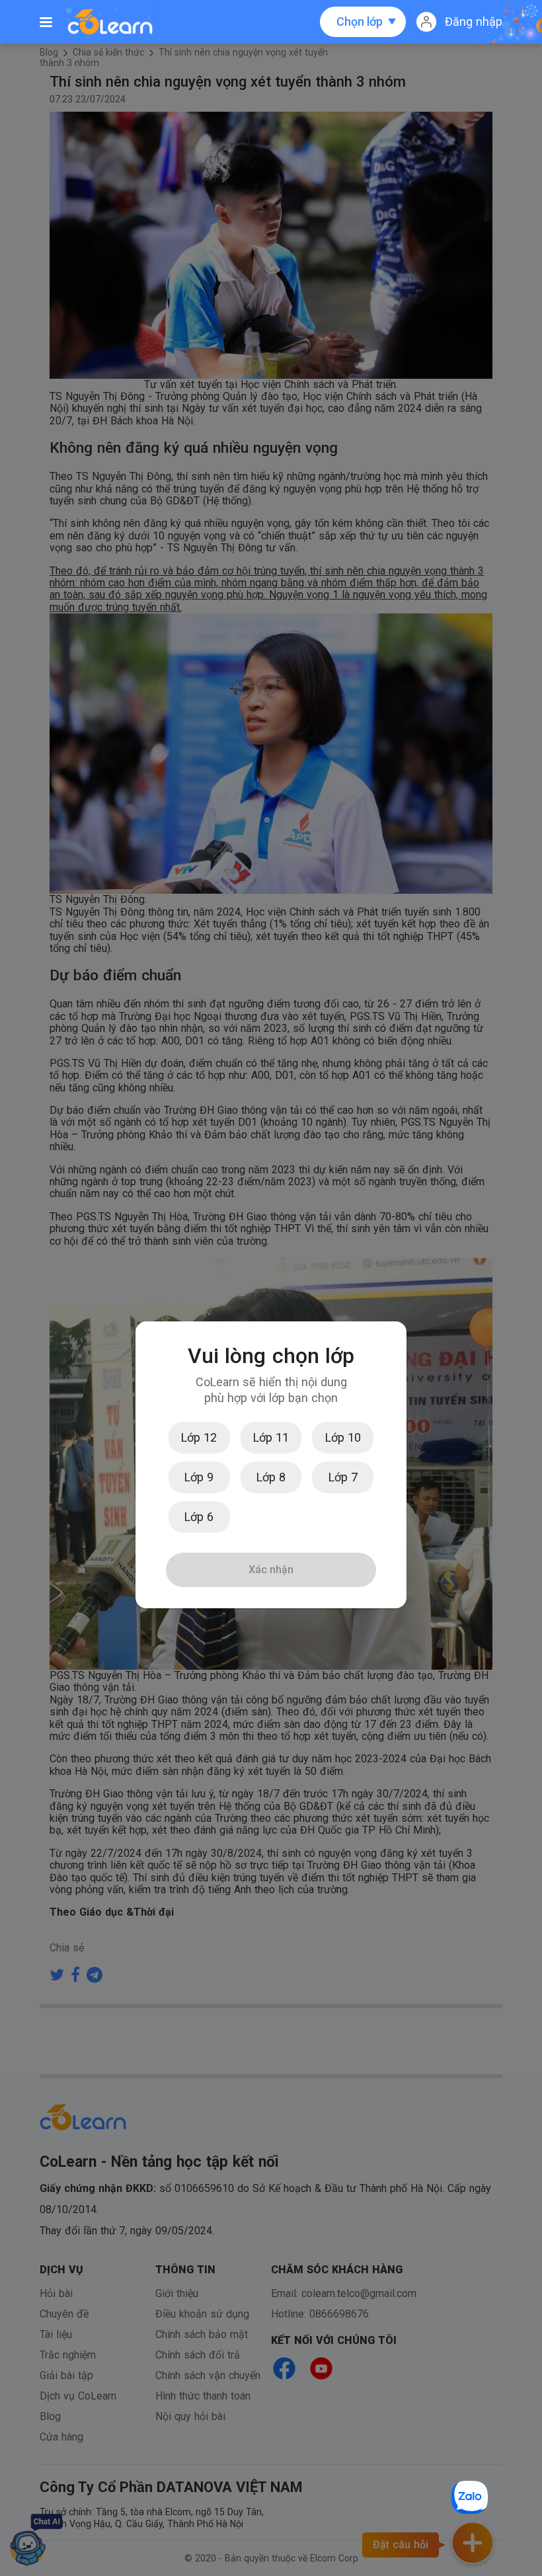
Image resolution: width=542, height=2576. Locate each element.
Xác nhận (271, 1570)
